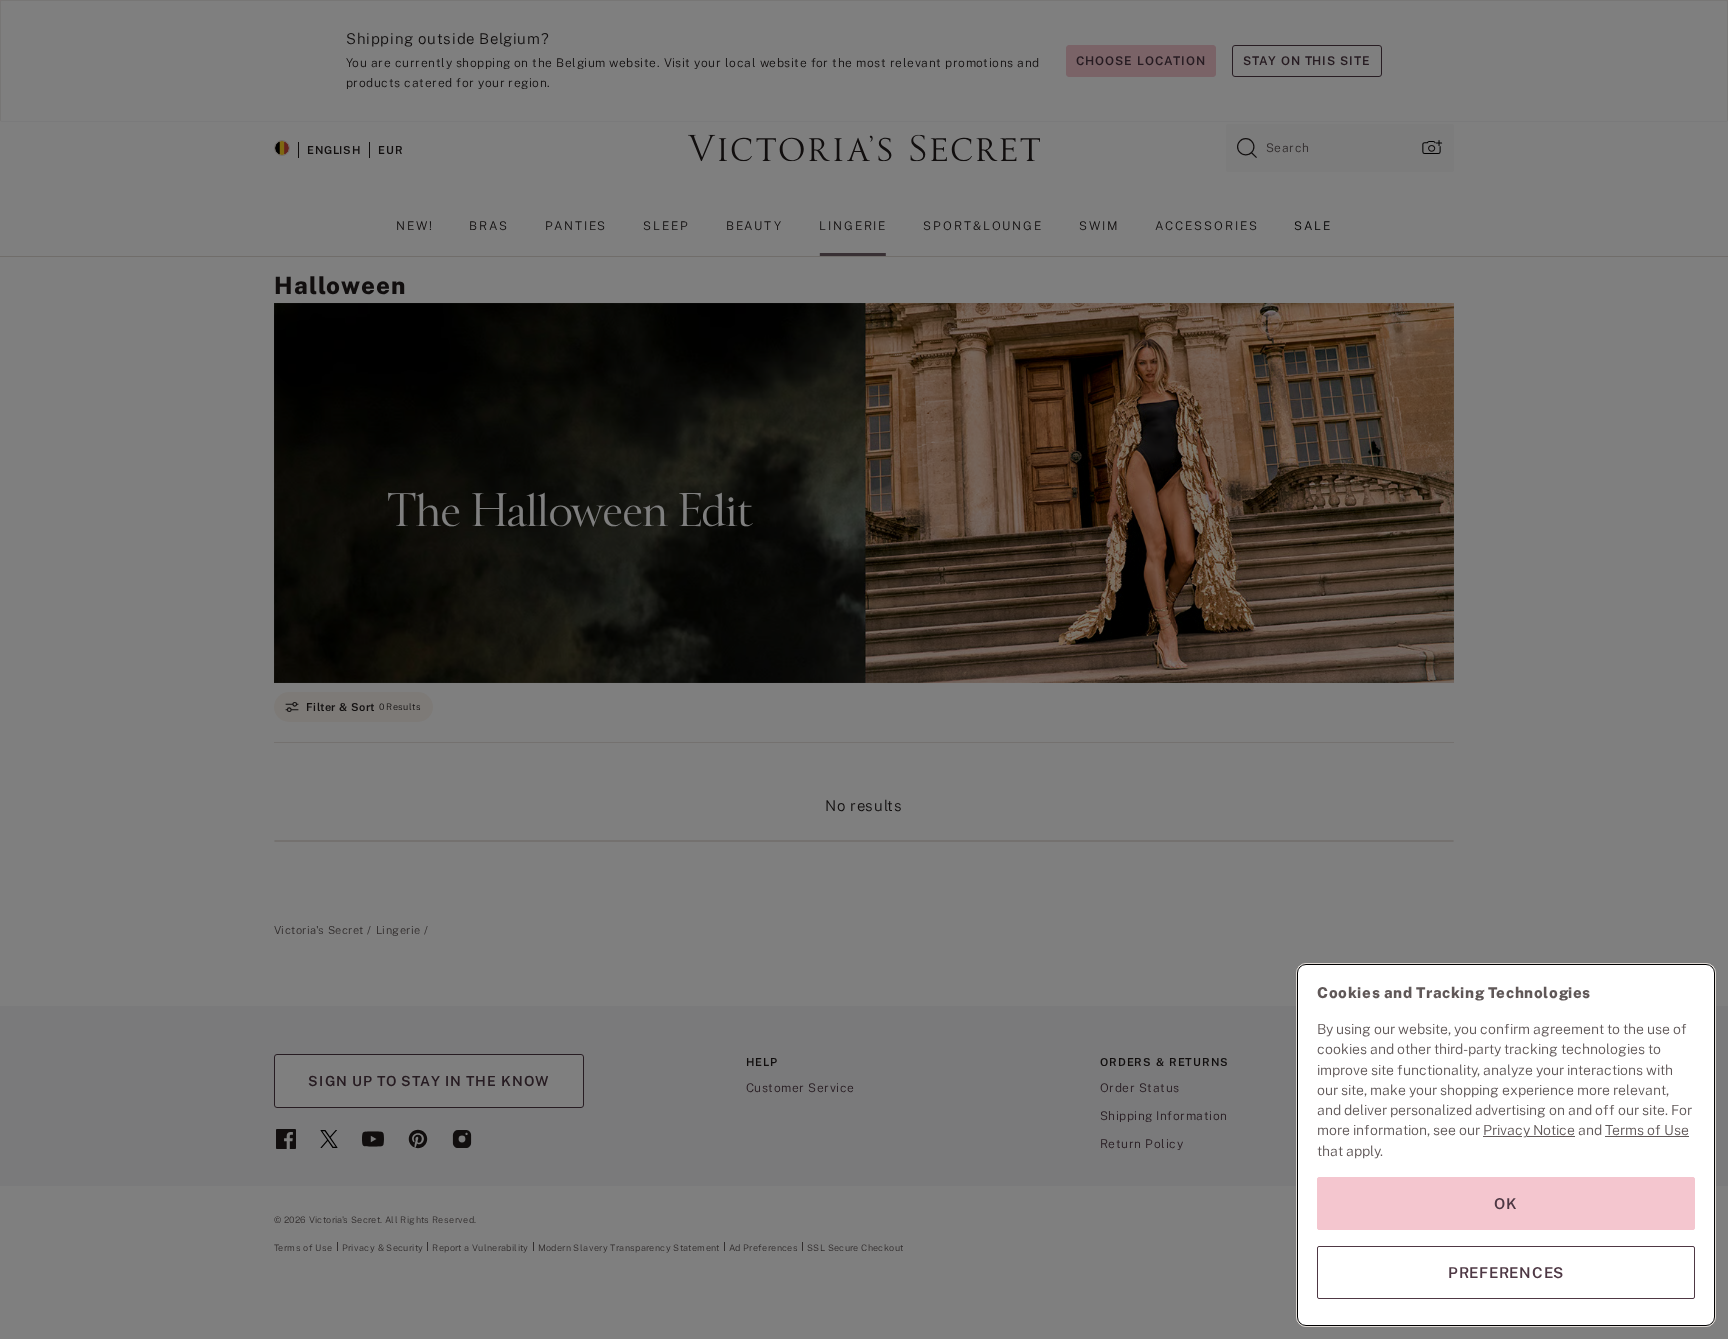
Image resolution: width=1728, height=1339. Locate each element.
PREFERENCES (1506, 1272)
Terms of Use (1647, 1130)
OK (1506, 1203)
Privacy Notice (1529, 1130)
